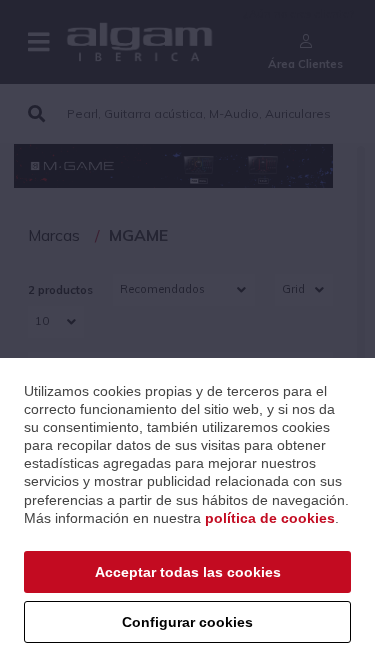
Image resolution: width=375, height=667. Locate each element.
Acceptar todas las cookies (188, 572)
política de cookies (270, 518)
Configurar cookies (187, 622)
